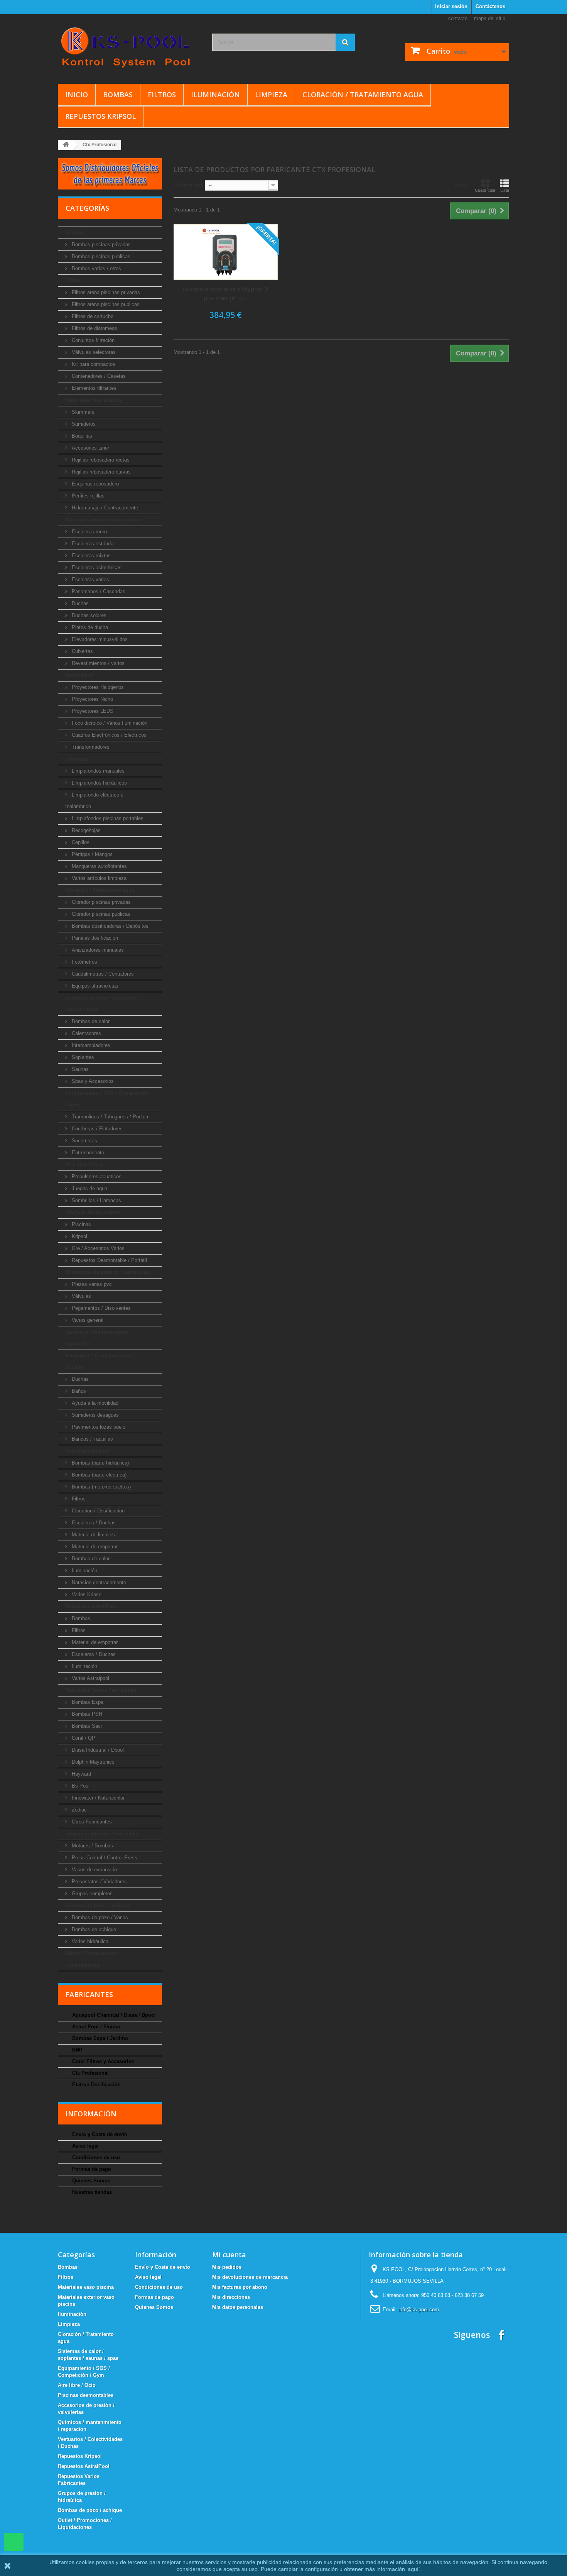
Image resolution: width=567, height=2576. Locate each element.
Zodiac (78, 1810)
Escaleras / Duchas (93, 1523)
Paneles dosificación (94, 938)
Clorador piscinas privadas (100, 902)
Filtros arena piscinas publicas (105, 304)
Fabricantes (89, 1994)
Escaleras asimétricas (96, 567)
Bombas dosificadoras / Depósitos (109, 926)
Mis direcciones (231, 2297)
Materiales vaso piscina (93, 400)
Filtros (162, 95)
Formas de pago (91, 2169)
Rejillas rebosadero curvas (100, 472)
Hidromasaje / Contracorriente (104, 508)
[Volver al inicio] (66, 145)
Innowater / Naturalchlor (97, 1798)
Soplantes (82, 1057)
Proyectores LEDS (92, 711)
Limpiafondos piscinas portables (107, 818)
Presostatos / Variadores (99, 1882)
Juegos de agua (89, 1188)
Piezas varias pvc (91, 1284)
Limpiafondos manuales (97, 771)
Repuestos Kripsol (100, 116)
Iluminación (215, 95)
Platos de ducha (89, 627)
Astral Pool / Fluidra (95, 2027)
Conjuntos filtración (92, 340)
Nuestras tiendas (91, 2192)
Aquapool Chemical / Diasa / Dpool (113, 2015)
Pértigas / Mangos (91, 854)
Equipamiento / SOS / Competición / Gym (107, 1099)
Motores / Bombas (92, 1846)
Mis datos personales (238, 2307)
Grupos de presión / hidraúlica (102, 1834)
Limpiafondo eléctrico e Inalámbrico (94, 801)
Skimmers (82, 412)
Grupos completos (91, 1894)
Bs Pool (80, 1786)
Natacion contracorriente (98, 1582)
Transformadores (90, 747)
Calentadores (86, 1033)
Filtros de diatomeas (94, 328)
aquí (413, 2569)
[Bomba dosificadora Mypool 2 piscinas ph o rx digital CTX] (226, 252)
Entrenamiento (87, 1153)
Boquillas (81, 436)
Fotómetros (84, 962)
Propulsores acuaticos (96, 1176)
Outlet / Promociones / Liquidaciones (92, 1959)
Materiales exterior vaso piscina (103, 520)
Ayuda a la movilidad (94, 1403)
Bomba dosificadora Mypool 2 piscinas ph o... (225, 294)
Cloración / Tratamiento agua (363, 95)
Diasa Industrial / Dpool (97, 1750)
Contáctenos (490, 6)
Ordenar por (188, 185)
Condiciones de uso (95, 2157)
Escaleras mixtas (90, 556)
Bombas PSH (86, 1714)
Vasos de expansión (94, 1870)
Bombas (118, 95)
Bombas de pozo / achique (97, 1905)
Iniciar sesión (451, 6)
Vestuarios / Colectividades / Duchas (99, 1361)
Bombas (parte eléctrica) (98, 1475)
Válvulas (81, 1296)
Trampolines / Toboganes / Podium (110, 1117)
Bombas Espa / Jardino (99, 2038)
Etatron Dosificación (96, 2085)
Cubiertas (82, 651)
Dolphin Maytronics (92, 1762)
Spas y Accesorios (92, 1081)
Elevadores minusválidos (99, 639)
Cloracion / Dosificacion (97, 1511)
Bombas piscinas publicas (100, 256)
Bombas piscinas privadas (100, 244)
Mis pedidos (227, 2267)
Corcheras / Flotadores (96, 1129)
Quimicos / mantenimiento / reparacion (99, 1338)
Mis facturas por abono (240, 2287)
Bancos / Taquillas (92, 1439)
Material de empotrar (94, 1547)
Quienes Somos (90, 2181)
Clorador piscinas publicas (100, 914)
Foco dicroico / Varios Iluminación (109, 723)
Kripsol (79, 1236)
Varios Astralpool (90, 1678)
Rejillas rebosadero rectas (100, 460)
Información (91, 2114)
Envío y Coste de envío (99, 2134)
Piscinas (81, 1224)
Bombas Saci (86, 1726)
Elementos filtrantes (93, 388)
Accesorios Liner (90, 448)
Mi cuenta (229, 2255)
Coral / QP (83, 1738)
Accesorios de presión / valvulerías (107, 1272)
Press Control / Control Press (104, 1858)
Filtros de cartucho (92, 316)
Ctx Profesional (90, 2073)
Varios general (87, 1320)
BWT (77, 2050)
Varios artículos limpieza (98, 878)
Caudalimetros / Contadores (102, 974)
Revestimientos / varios (97, 663)
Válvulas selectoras (93, 352)
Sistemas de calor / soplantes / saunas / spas (102, 1004)
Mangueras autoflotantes (99, 866)
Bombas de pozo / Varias (99, 1917)
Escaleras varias (90, 579)
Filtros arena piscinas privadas (105, 292)
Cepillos (80, 842)
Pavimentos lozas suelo (98, 1427)
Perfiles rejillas (87, 496)
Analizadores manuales (97, 950)
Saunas (79, 1069)
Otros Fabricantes (91, 1822)
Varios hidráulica (89, 1941)
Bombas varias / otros (96, 268)
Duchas (79, 603)
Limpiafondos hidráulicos (99, 783)
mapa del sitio (490, 18)
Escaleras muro (89, 532)
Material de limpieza (93, 1535)
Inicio (77, 95)
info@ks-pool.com (419, 2310)
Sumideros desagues (94, 1415)
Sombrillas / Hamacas (96, 1200)
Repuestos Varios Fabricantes (101, 1690)
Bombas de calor (90, 1021)
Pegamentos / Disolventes (100, 1308)
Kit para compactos (93, 364)
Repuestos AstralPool (91, 1606)
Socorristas (84, 1141)
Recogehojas (85, 830)
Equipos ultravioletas (94, 986)
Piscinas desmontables (93, 1212)
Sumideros (83, 424)
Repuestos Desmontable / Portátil (109, 1260)
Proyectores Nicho (92, 699)
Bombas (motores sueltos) (100, 1487)
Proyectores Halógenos (97, 687)
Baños (78, 1391)
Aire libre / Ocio (84, 1165)
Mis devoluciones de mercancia (250, 2277)
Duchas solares (88, 615)
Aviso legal (85, 2146)
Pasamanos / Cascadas (98, 591)
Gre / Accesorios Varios (97, 1248)
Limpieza (271, 95)
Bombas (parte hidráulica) (100, 1463)
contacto (458, 18)
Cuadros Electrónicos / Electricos (108, 735)
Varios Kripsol (86, 1594)
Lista (505, 190)
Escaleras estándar (93, 544)
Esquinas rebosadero (94, 484)
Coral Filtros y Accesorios (102, 2061)
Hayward (81, 1774)
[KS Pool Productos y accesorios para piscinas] (129, 47)
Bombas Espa (87, 1702)
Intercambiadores (90, 1045)
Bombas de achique (93, 1929)
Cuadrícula (485, 190)
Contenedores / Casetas (98, 376)
